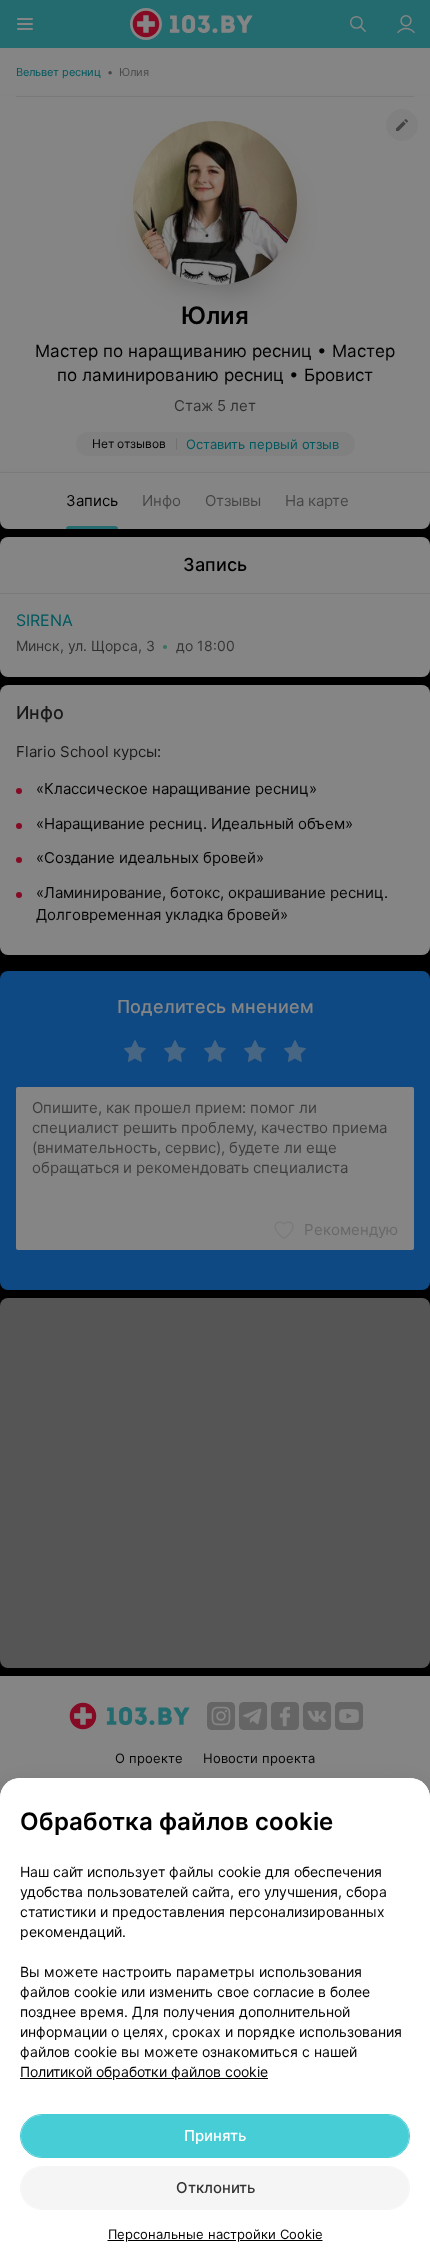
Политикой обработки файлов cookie (144, 2071)
